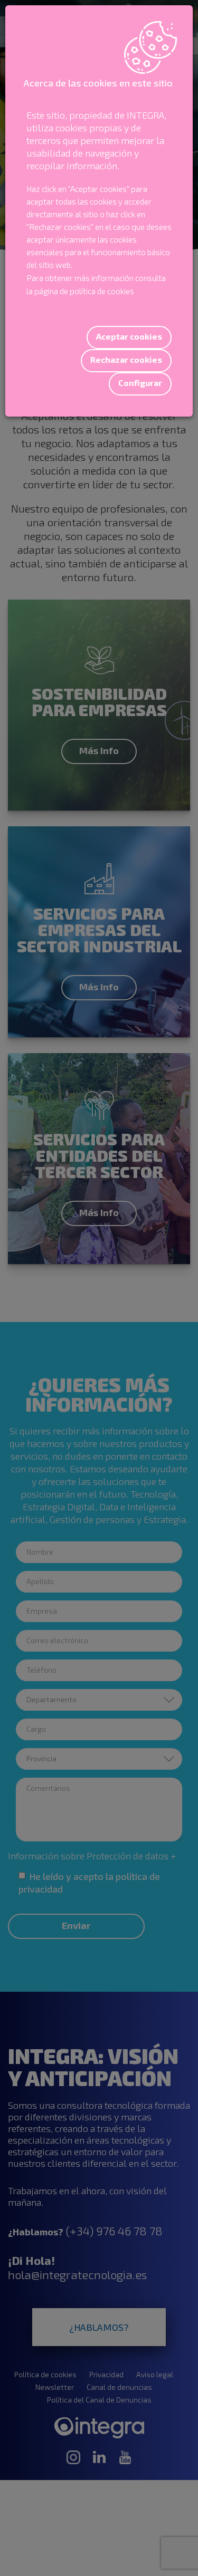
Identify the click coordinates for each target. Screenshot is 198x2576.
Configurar (140, 383)
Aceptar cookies (129, 336)
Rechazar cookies (126, 359)
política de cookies (102, 291)
